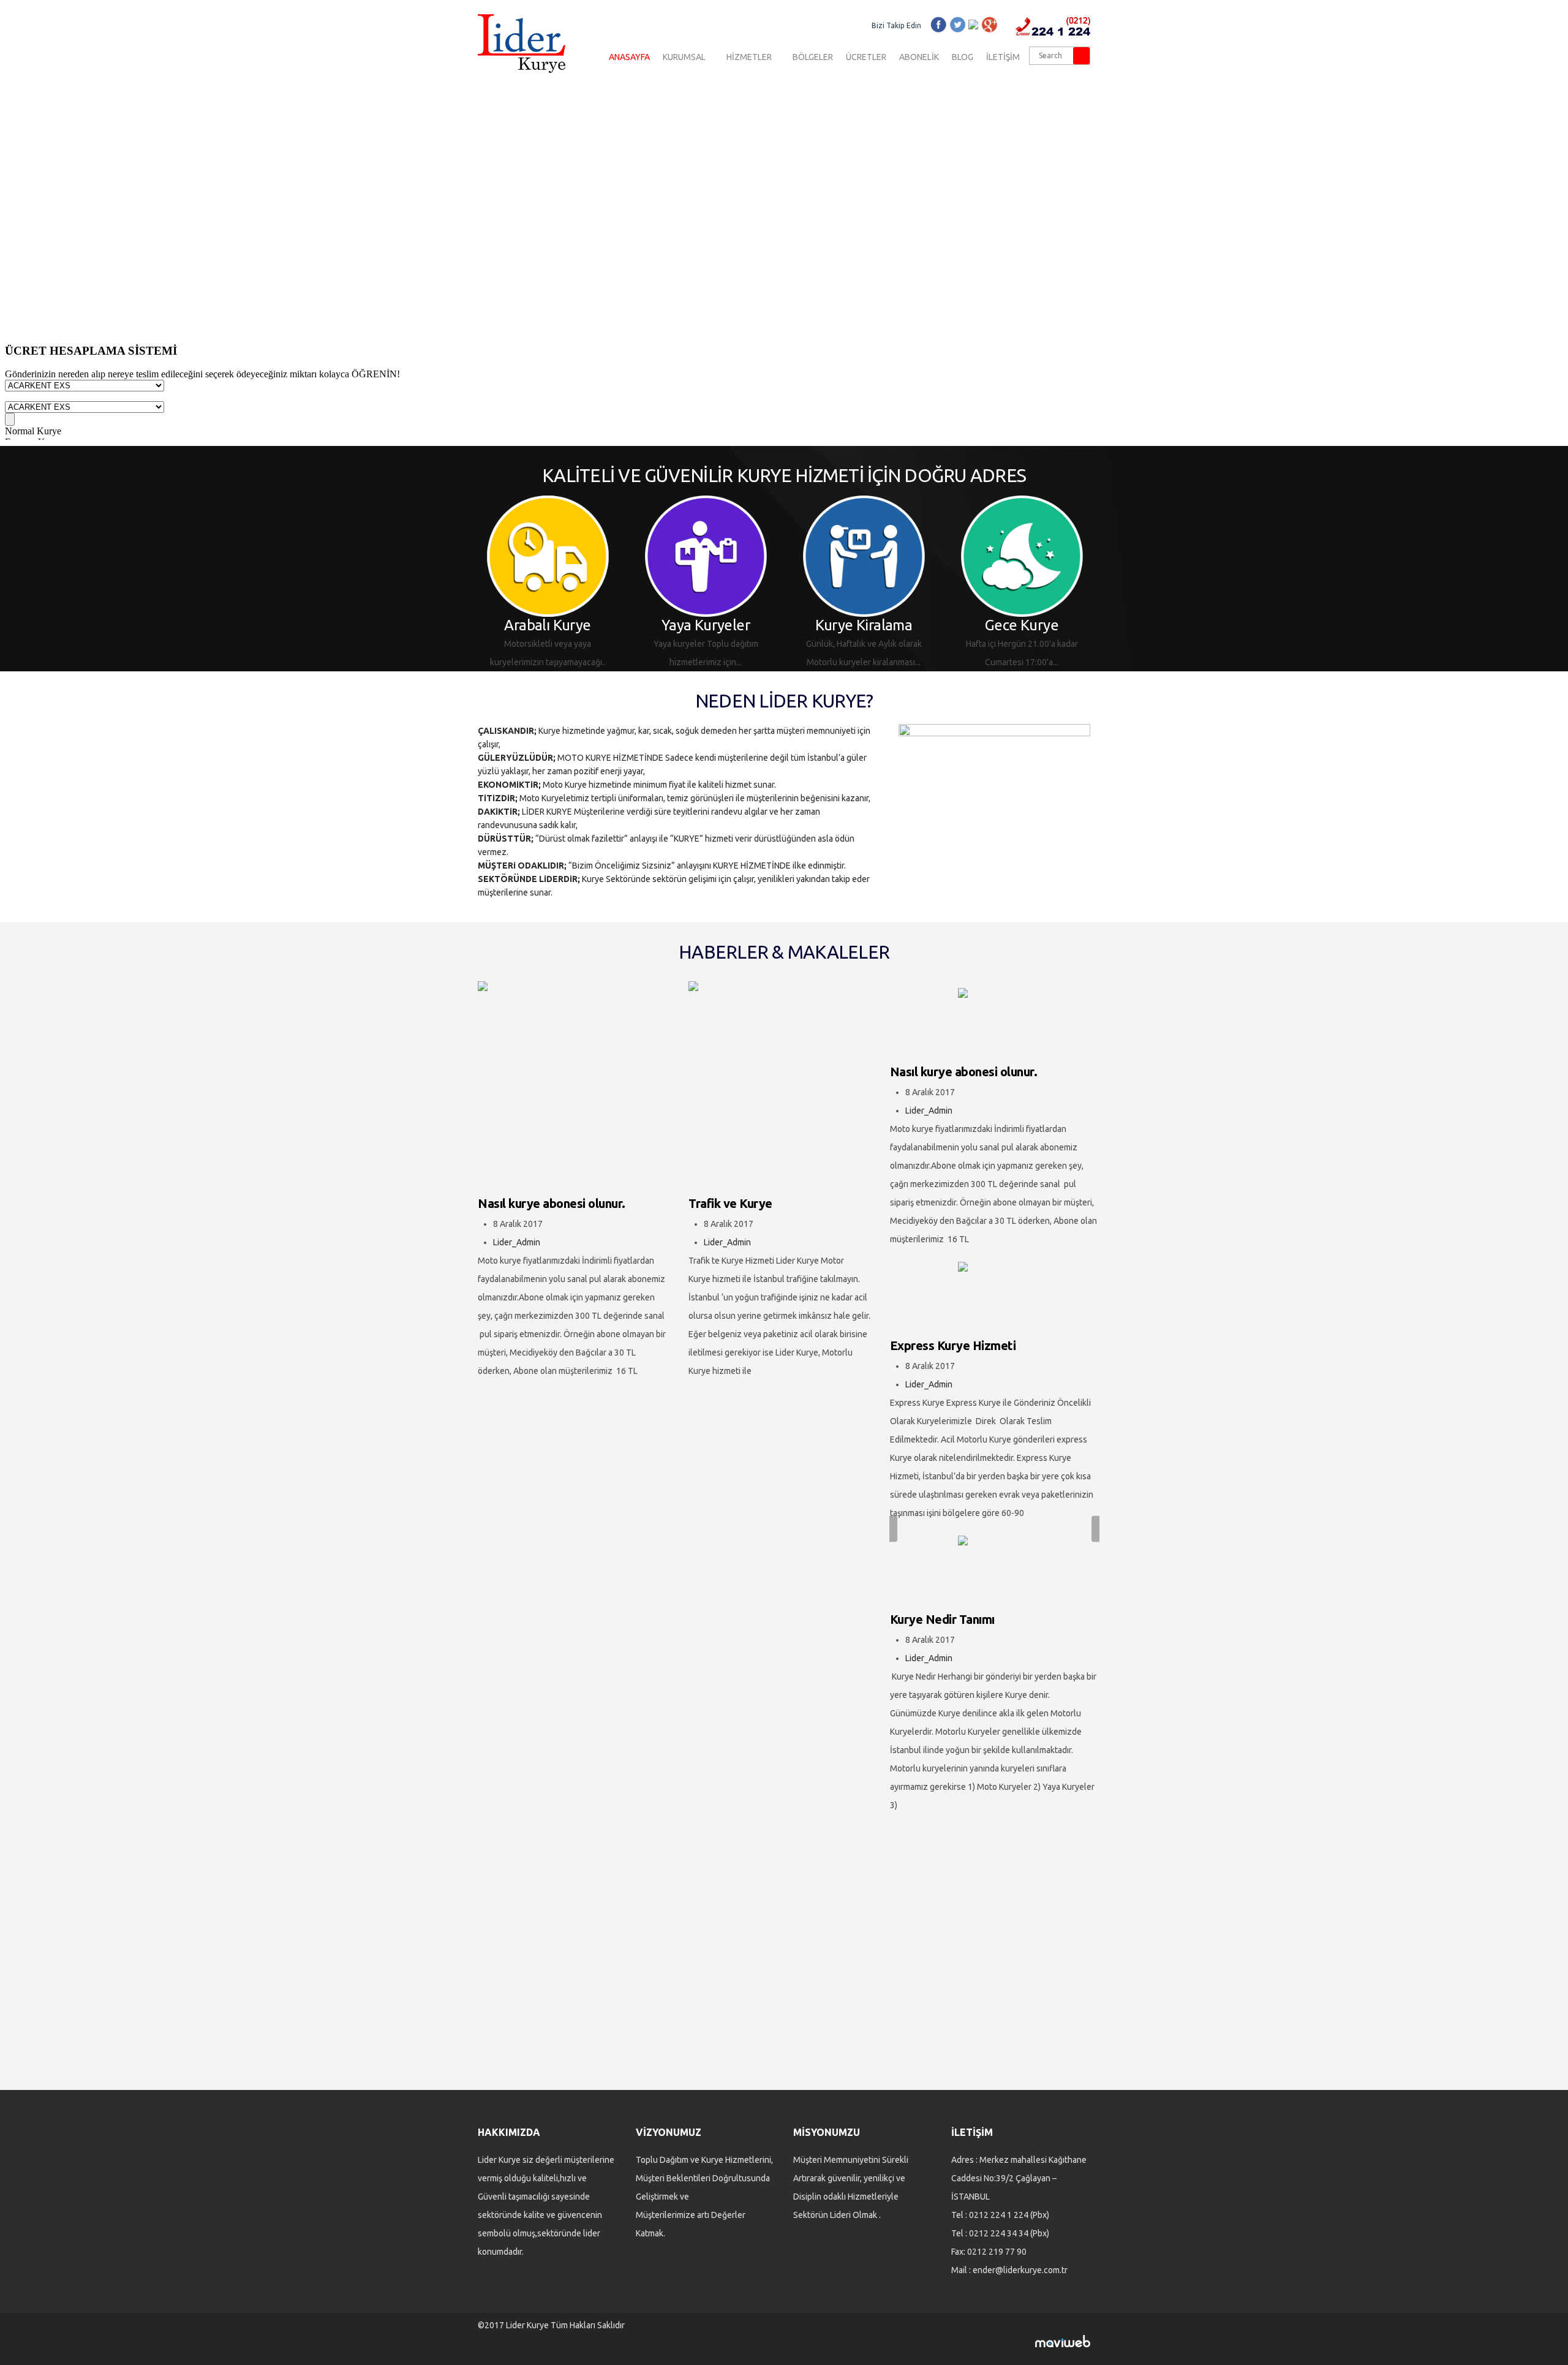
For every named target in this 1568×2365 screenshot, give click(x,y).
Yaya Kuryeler (609, 625)
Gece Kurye (925, 625)
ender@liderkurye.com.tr (1020, 2270)
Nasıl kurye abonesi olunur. (552, 1203)
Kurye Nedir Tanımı (942, 1619)
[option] (609, 583)
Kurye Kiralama (767, 625)
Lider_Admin (517, 1242)
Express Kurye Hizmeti (953, 1345)
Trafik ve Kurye (730, 1203)
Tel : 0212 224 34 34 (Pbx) (1000, 2233)
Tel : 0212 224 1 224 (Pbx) (1000, 2215)
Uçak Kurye (1083, 625)
